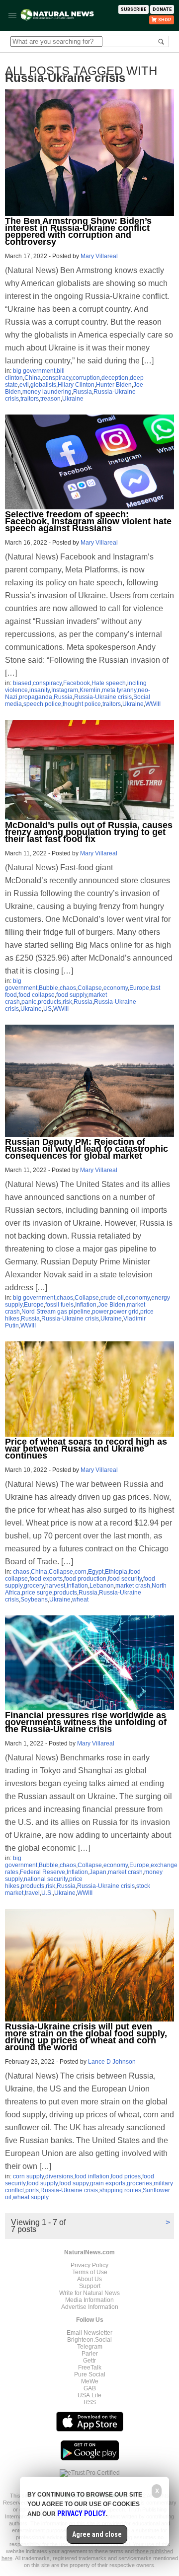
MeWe (90, 2381)
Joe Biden (112, 1305)
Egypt (96, 1572)
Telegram (90, 2347)
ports (32, 2190)
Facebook (77, 683)
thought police (82, 704)
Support (90, 2286)
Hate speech (109, 683)
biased (22, 683)
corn (81, 1572)
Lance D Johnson (112, 2062)
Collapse (90, 988)
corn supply (28, 2176)
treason (50, 399)
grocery (34, 1586)
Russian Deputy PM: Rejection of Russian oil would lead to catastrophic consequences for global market (87, 1149)
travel (32, 1893)
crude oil (112, 1298)
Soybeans (34, 1600)
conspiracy (57, 378)
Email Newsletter (89, 2333)
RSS (90, 2402)
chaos (68, 988)
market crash (133, 1586)
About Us (89, 2279)
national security (46, 1879)
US (47, 1009)
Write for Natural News (89, 2293)
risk (67, 1002)
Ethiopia (116, 1572)
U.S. (47, 1893)
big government (34, 371)
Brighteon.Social (89, 2340)
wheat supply (31, 2197)
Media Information (89, 2300)
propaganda (36, 697)
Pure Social (90, 2374)
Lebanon (102, 1586)
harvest (55, 1586)
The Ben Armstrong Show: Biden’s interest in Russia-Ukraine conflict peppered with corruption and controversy (78, 231)
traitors (30, 399)
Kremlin (90, 690)
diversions (59, 2176)
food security (125, 1579)
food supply (72, 995)
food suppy (74, 2183)
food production (85, 1579)
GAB (90, 2388)
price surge (37, 1593)
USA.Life (89, 2395)
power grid (124, 1312)
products (49, 1002)
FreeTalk (90, 2367)
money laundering (47, 392)
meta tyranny (119, 690)
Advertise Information (90, 2307)
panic (29, 1002)
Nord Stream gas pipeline (56, 1312)
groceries (139, 2183)
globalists (43, 385)
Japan (98, 1872)
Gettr (89, 2361)
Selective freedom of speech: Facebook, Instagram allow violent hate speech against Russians (88, 521)
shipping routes (120, 2190)
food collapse (37, 995)
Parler (90, 2354)
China (33, 378)
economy (116, 988)
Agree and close (97, 2534)
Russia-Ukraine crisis (103, 697)
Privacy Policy (89, 2265)
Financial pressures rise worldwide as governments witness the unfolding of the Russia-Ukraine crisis (86, 1722)
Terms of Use (90, 2272)
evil (24, 385)
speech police (42, 704)
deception (115, 378)
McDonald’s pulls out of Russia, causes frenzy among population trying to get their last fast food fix (89, 832)
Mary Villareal (99, 256)
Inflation (86, 1305)
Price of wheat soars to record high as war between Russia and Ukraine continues (86, 1449)
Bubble (48, 988)
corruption (86, 378)
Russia (83, 392)
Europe (139, 988)
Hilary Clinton (76, 385)
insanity (40, 690)
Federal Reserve (43, 1872)
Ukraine (73, 399)
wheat (80, 1600)
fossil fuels (59, 1305)
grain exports (108, 2183)
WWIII (153, 704)
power (100, 1312)
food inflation (92, 2176)
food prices (126, 2176)
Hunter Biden (114, 385)
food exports (46, 1579)
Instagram (65, 690)
